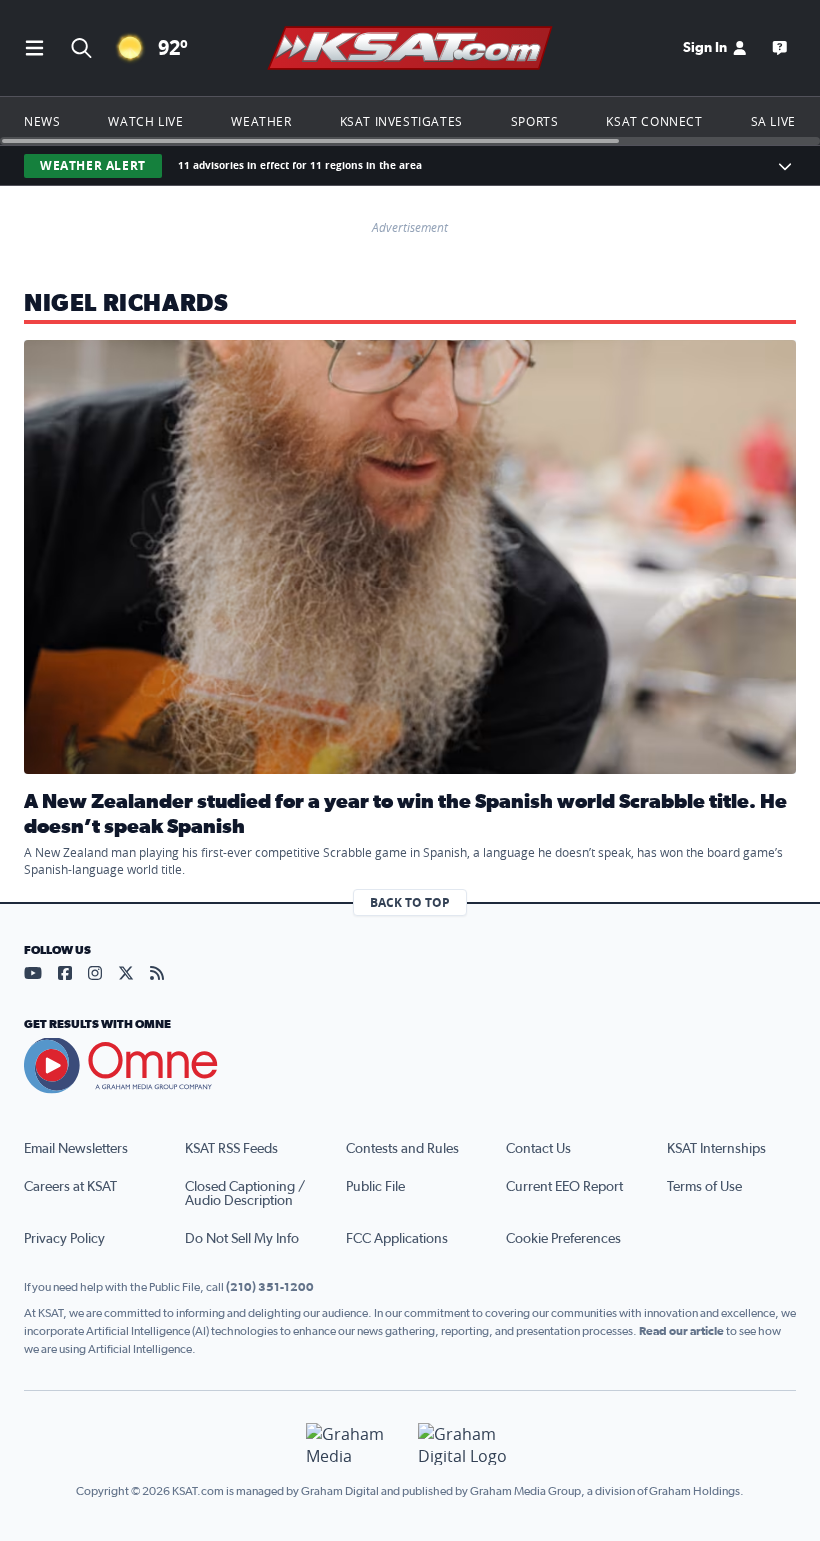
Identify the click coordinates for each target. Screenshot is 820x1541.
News (42, 121)
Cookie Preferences (563, 1239)
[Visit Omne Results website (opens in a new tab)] (410, 1066)
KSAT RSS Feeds (231, 1149)
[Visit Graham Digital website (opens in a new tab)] (466, 1444)
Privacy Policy (64, 1239)
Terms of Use (704, 1187)
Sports (535, 121)
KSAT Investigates (401, 121)
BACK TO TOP (410, 902)
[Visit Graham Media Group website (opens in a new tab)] (354, 1444)
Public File (375, 1187)
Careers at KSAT (70, 1187)
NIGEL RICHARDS (126, 304)
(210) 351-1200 (270, 1287)
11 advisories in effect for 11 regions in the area (300, 165)
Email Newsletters (76, 1149)
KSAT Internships (716, 1149)
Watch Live (145, 121)
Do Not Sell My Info (242, 1239)
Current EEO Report (564, 1187)
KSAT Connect (654, 121)
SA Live (773, 121)
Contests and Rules (402, 1149)
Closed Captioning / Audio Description (245, 1194)
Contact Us (538, 1149)
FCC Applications (397, 1239)
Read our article (681, 1331)
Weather (261, 121)
